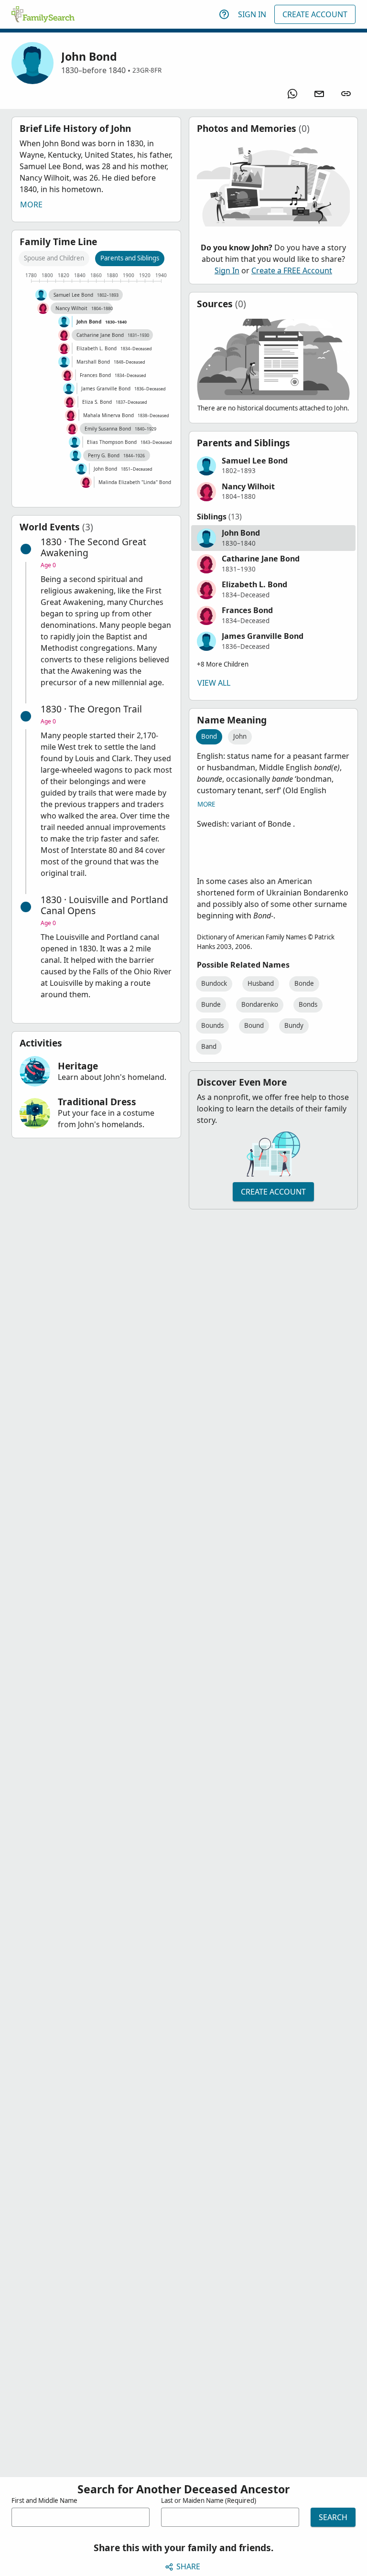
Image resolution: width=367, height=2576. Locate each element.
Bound (254, 1025)
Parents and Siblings (130, 258)
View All (214, 683)
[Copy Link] (346, 94)
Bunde (211, 1004)
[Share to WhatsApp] (292, 94)
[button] (274, 466)
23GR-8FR (147, 70)
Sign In (252, 14)
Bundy (294, 1025)
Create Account (315, 14)
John (240, 736)
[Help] (224, 14)
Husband (261, 983)
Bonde (304, 983)
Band (209, 1046)
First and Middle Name (44, 2501)
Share (188, 2566)
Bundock (214, 983)
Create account (273, 1192)
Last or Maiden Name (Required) (209, 2501)
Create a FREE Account (292, 270)
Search (333, 2517)
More (31, 205)
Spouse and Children (54, 258)
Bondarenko (260, 1004)
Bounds (212, 1025)
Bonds (308, 1004)
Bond (209, 736)
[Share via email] (319, 94)
